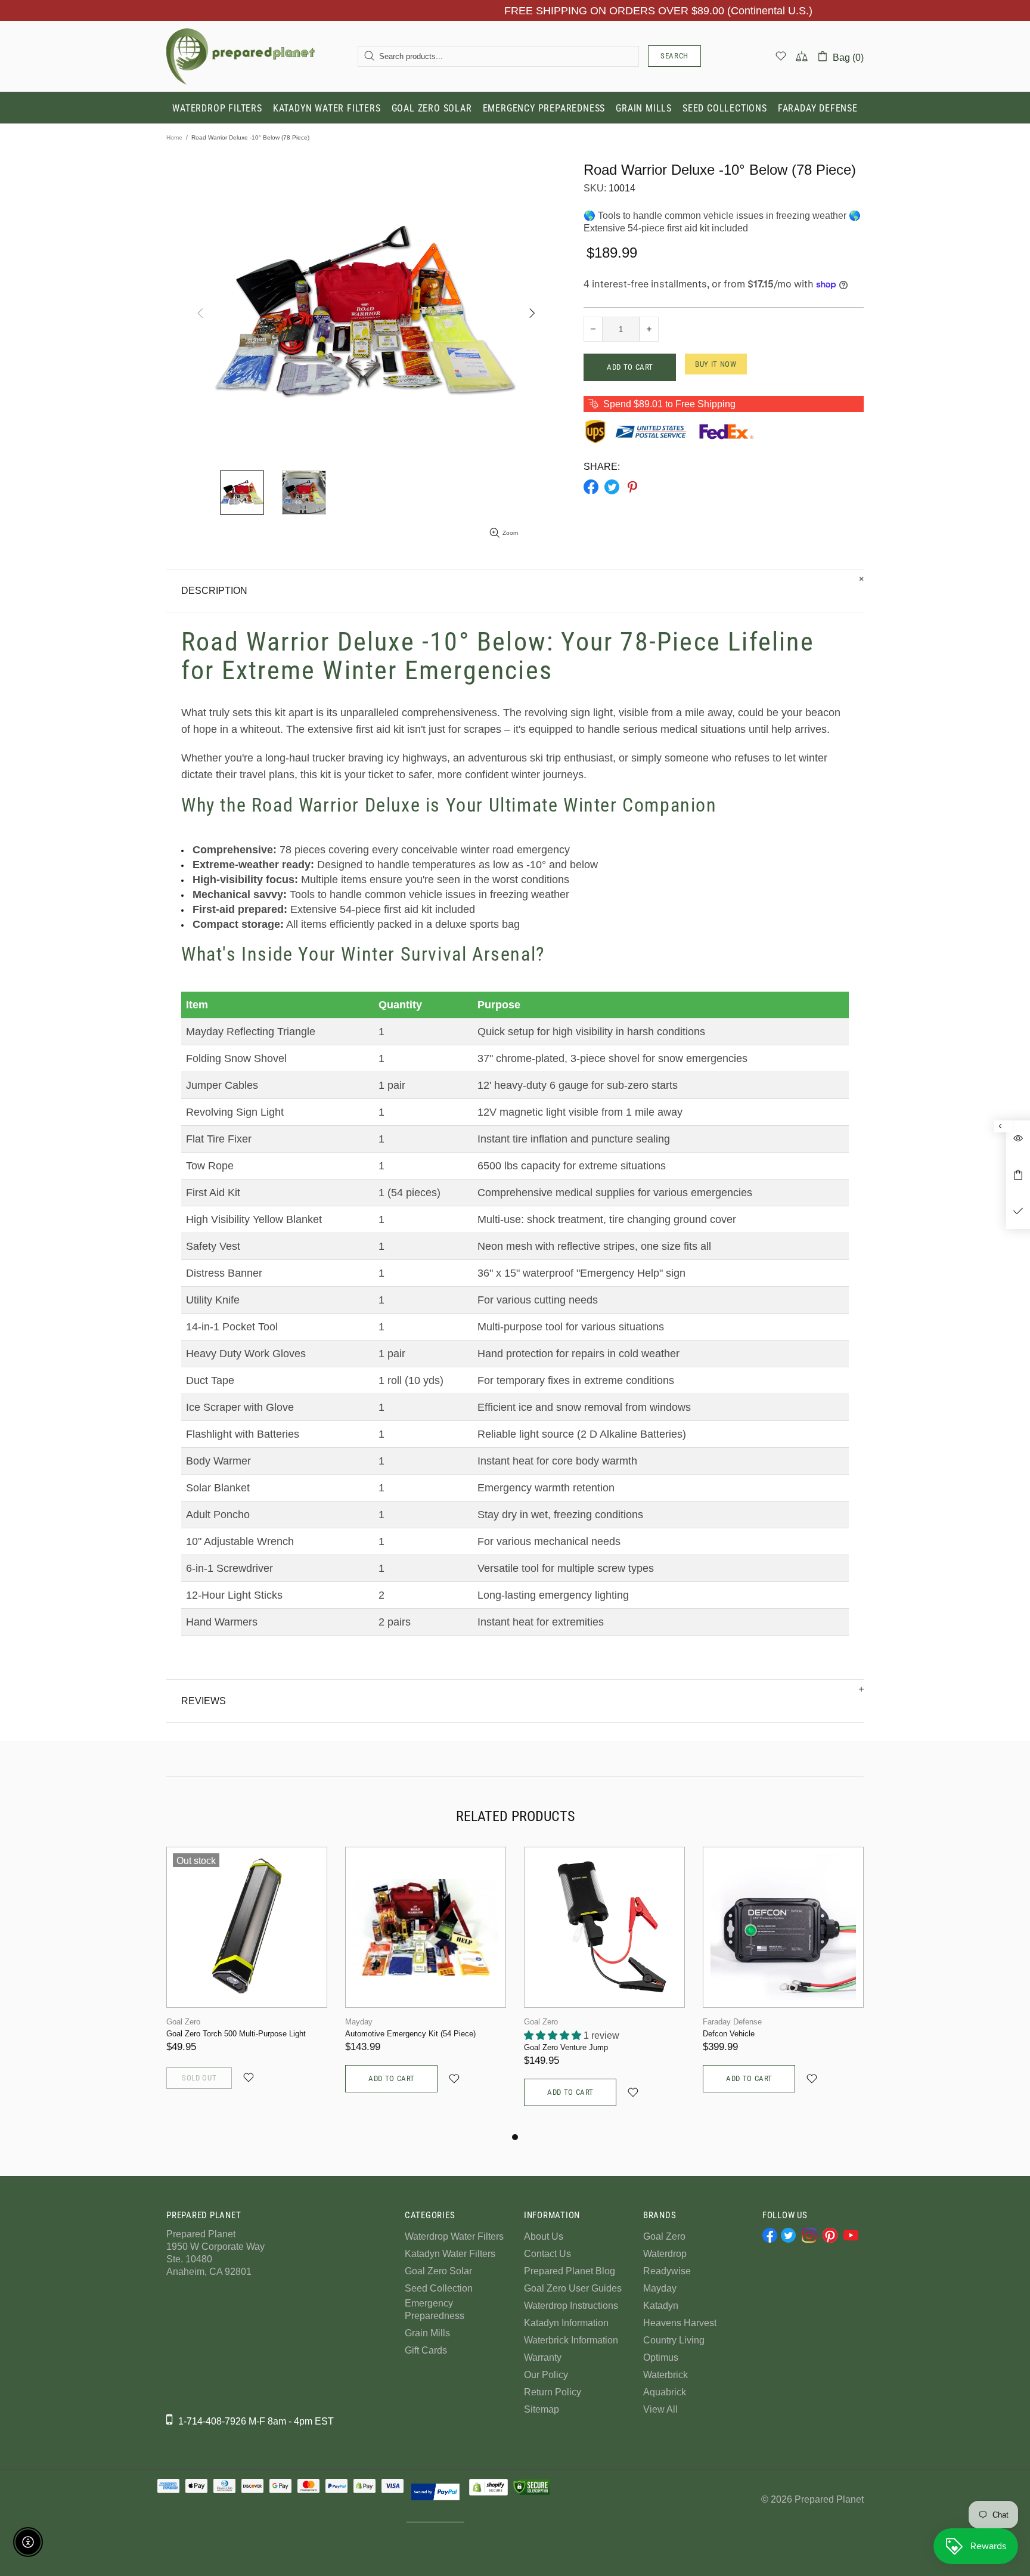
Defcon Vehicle (729, 2034)
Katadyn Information (566, 2323)
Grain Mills (427, 2333)
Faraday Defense (732, 2022)
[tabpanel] (247, 1981)
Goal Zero (183, 2022)
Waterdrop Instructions (571, 2306)
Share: (602, 467)
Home (174, 137)
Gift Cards (426, 2350)
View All (660, 2409)
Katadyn (661, 2306)
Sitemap (542, 2409)
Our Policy (546, 2375)
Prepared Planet (241, 56)
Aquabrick (665, 2392)
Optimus (661, 2357)
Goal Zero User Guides (573, 2288)
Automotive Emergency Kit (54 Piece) (410, 2034)
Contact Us (547, 2254)
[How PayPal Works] (435, 2492)
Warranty (543, 2357)
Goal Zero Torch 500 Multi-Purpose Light (236, 2034)
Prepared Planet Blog (570, 2271)
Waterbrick (666, 2375)
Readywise (667, 2271)
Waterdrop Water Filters (454, 2236)
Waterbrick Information (571, 2340)
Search (674, 56)
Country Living (674, 2340)
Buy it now (716, 364)
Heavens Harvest (680, 2323)
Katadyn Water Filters (450, 2254)
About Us (544, 2236)
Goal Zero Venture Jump (566, 2047)
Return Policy (553, 2392)
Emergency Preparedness (435, 2309)
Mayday (359, 2022)
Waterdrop (665, 2254)
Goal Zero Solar (438, 2271)
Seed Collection (439, 2288)
